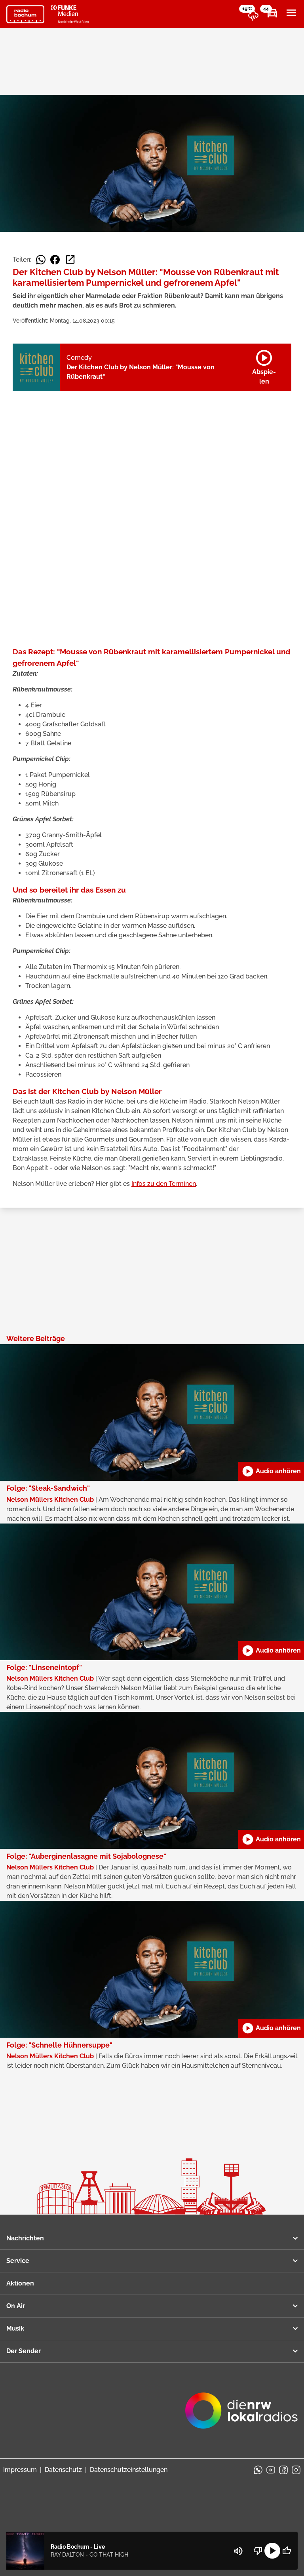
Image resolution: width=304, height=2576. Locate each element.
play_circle (272, 2551)
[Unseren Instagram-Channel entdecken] (296, 2470)
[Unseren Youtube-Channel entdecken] (271, 2470)
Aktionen (20, 2283)
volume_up (238, 2551)
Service (18, 2261)
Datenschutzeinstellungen (129, 2470)
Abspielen (264, 366)
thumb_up (287, 2551)
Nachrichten (25, 2238)
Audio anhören (271, 1471)
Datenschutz (63, 2470)
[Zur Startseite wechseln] (25, 14)
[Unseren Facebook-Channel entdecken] (283, 2470)
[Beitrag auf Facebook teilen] (55, 260)
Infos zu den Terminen (164, 1184)
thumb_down (258, 2551)
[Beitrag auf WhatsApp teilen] (41, 260)
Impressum (20, 2470)
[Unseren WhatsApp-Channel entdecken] (258, 2470)
